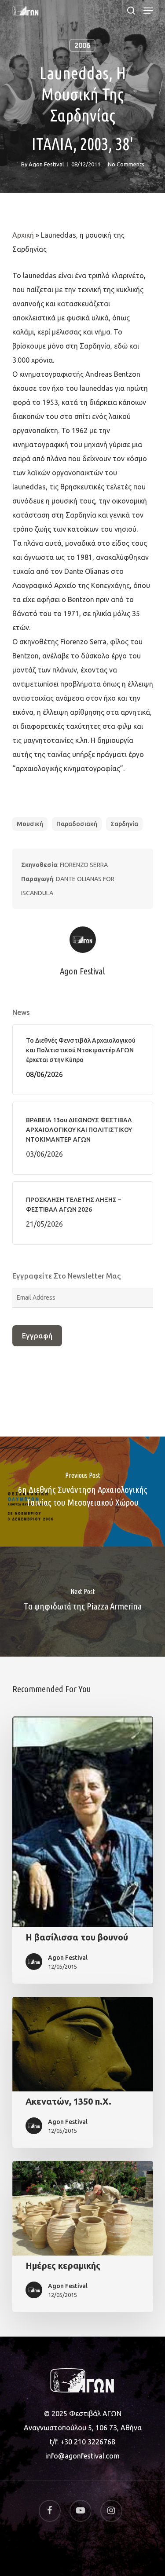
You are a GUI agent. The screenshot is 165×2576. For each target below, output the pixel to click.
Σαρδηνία (124, 824)
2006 (82, 45)
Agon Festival (46, 164)
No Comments (126, 164)
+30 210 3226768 (88, 2442)
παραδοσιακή (77, 824)
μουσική (30, 824)
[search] (131, 11)
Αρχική (23, 235)
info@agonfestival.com (82, 2456)
